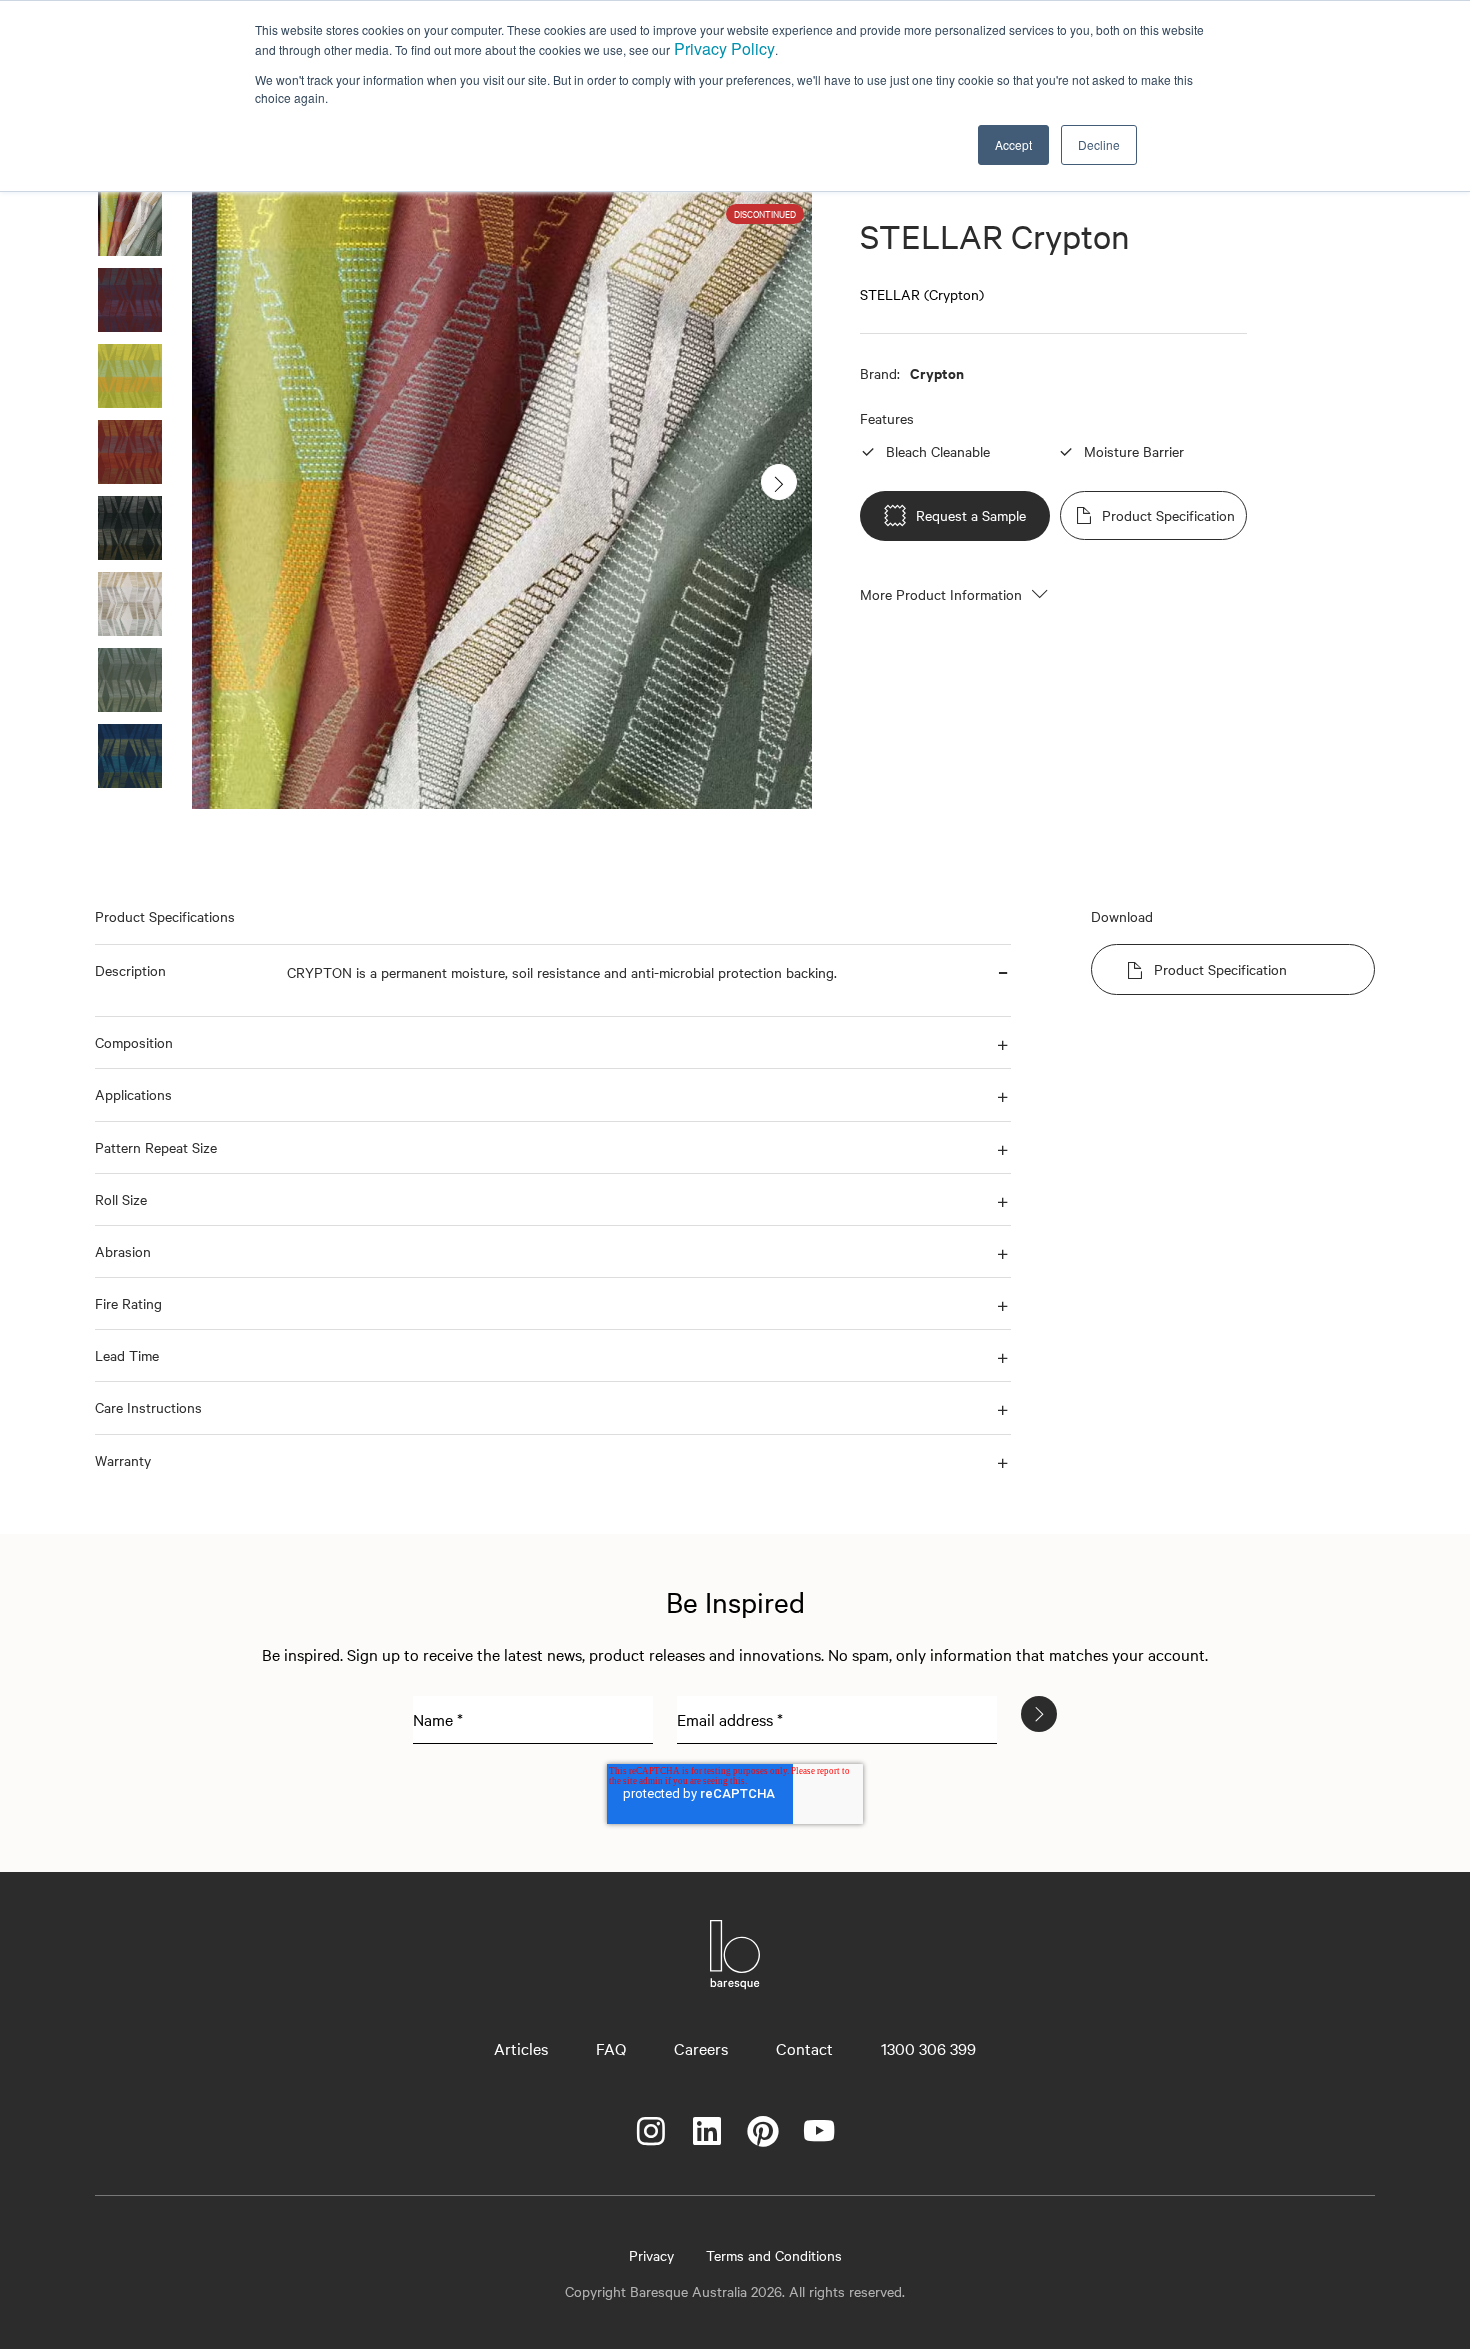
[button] (183, 980)
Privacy (651, 2255)
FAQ (611, 2048)
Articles (521, 2048)
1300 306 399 (928, 2048)
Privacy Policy (724, 48)
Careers (701, 2048)
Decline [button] (1099, 144)
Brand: (880, 373)
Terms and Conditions (774, 2255)
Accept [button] (1013, 144)
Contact (804, 2048)
